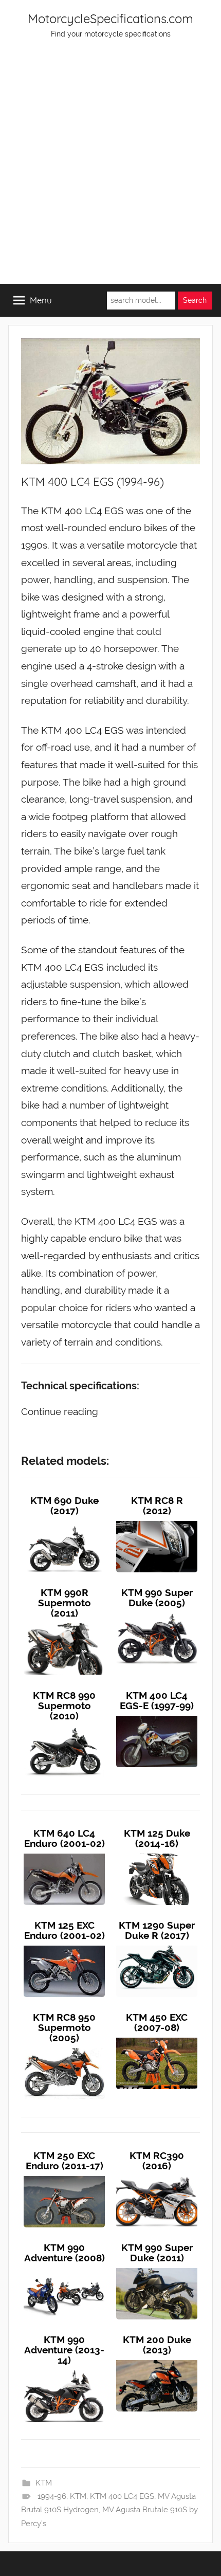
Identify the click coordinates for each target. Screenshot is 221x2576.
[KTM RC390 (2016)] (157, 2176)
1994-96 (52, 2496)
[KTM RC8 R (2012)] (157, 1521)
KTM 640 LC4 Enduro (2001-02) (65, 1838)
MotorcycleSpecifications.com (110, 19)
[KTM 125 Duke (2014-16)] (157, 1854)
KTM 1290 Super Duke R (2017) (157, 1930)
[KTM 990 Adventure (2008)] (64, 2268)
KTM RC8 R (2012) (157, 1505)
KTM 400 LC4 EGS (122, 2496)
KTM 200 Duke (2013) (157, 2345)
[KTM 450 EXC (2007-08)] (157, 2038)
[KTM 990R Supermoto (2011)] (64, 1623)
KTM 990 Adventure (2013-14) (64, 2350)
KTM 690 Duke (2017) (65, 1505)
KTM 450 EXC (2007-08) (157, 2022)
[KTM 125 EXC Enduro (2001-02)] (64, 1946)
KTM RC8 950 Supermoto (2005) (64, 2027)
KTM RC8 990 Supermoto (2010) (64, 1706)
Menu (41, 300)
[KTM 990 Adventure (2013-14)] (64, 2370)
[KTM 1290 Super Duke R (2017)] (157, 1946)
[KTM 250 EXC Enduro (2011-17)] (64, 2176)
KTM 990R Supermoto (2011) (65, 1603)
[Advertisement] (110, 168)
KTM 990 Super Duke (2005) (157, 1598)
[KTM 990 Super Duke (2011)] (157, 2268)
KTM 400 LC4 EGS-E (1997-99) (157, 1700)
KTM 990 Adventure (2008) (65, 2253)
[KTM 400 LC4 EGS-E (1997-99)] (157, 1716)
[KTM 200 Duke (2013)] (157, 2360)
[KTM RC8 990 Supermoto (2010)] (64, 1726)
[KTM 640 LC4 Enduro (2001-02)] (64, 1854)
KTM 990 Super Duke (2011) (157, 2253)
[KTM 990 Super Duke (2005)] (157, 1613)
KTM (44, 2483)
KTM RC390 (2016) (157, 2161)
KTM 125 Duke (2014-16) (157, 1838)
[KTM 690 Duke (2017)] (64, 1521)
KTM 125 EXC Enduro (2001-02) (65, 1930)
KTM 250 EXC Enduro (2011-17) (65, 2161)
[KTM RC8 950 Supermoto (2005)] (64, 2048)
